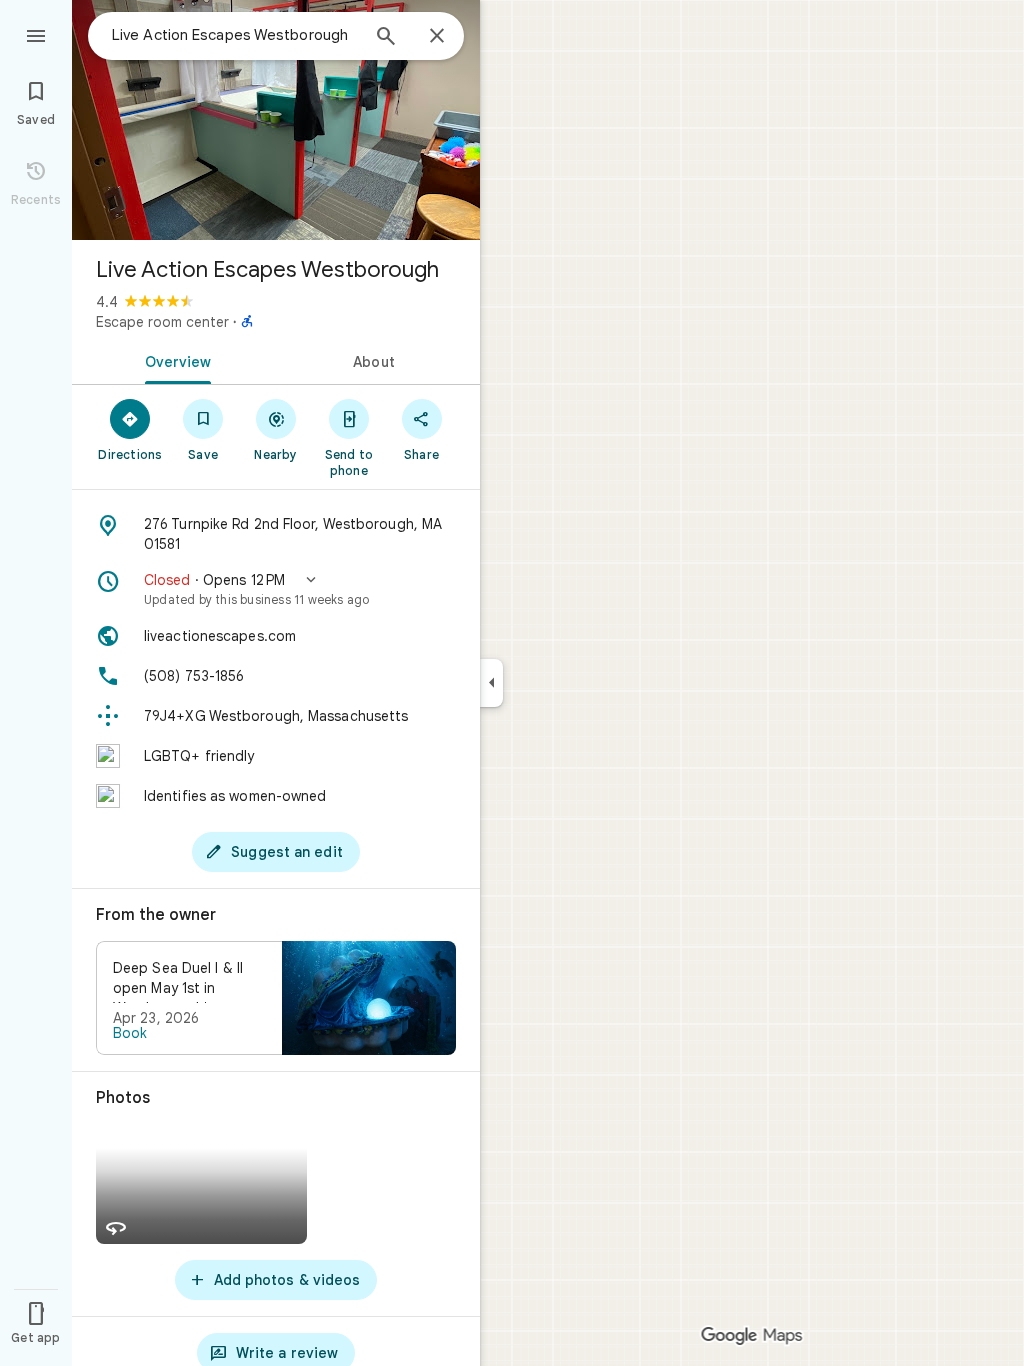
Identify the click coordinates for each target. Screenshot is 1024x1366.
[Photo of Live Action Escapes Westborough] (276, 120)
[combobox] (235, 35)
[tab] (174, 360)
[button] (276, 589)
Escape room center (162, 322)
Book (130, 1033)
